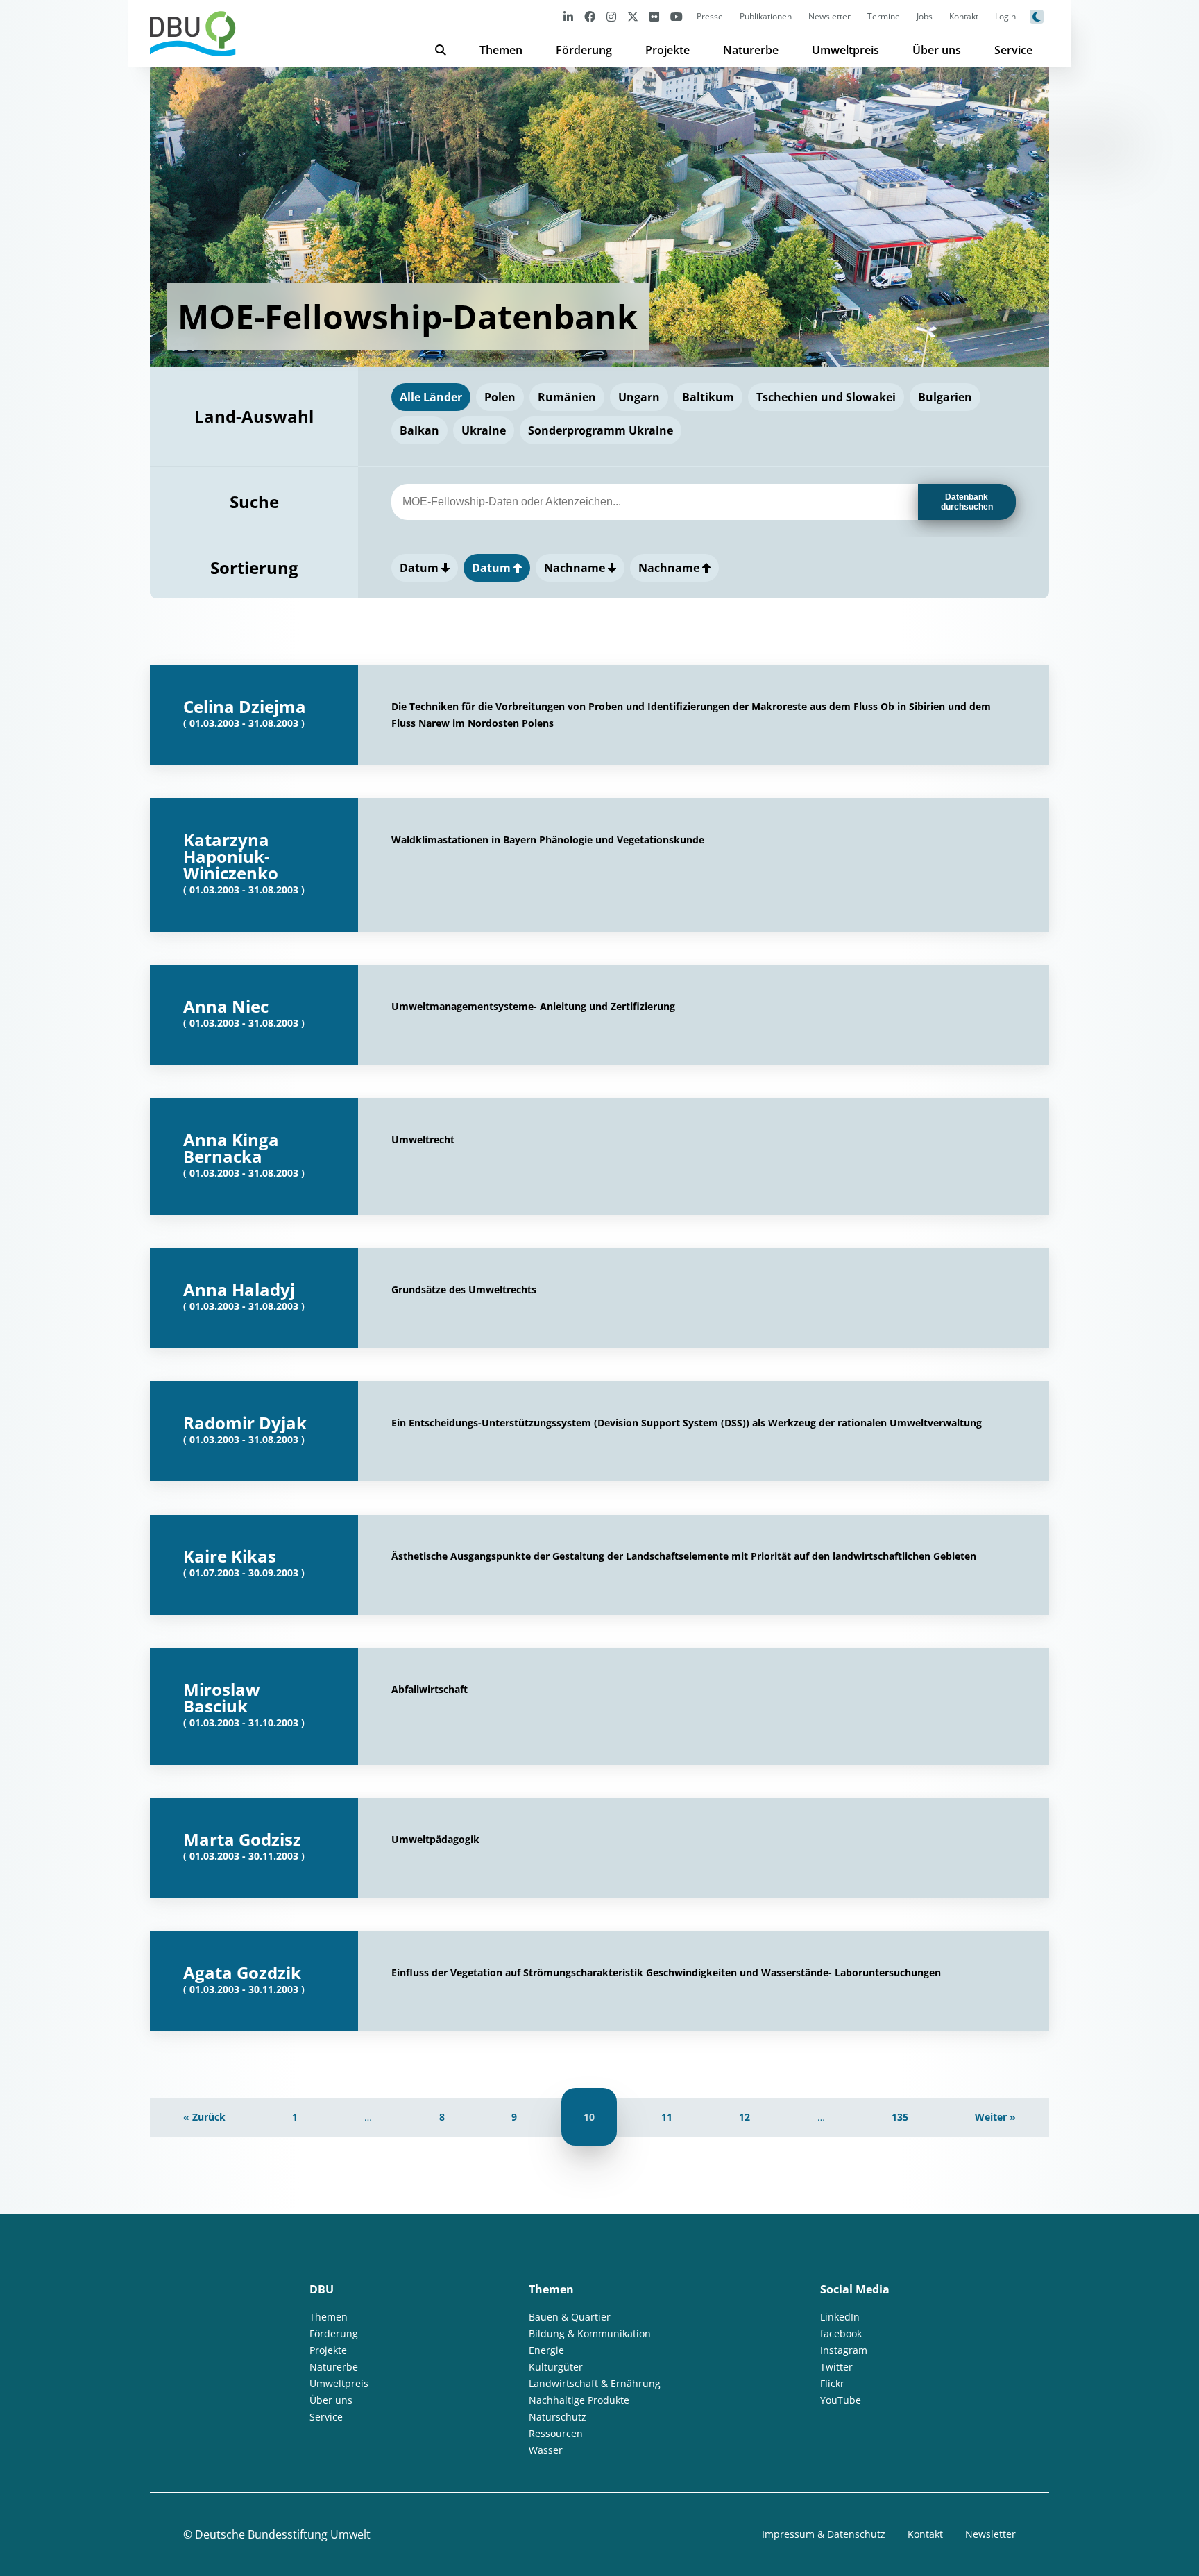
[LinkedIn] (568, 16)
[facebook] (590, 16)
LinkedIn (840, 2317)
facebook (841, 2333)
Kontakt (964, 16)
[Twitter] (633, 16)
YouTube (841, 2400)
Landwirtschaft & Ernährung (595, 2383)
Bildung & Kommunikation (590, 2333)
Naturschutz (558, 2417)
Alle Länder (431, 397)
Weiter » (995, 2117)
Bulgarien (945, 397)
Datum (420, 568)
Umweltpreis (845, 50)
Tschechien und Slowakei (826, 397)
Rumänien (567, 397)
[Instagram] (611, 16)
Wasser (546, 2450)
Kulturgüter (556, 2367)
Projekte (667, 50)
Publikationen (766, 16)
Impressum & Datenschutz (824, 2534)
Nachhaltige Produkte (579, 2400)
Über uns (937, 50)
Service (1013, 50)
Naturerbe (751, 50)
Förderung (584, 50)
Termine (884, 16)
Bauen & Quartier (570, 2317)
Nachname (576, 568)
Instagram (844, 2350)
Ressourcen (556, 2433)
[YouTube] (677, 16)
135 (900, 2117)
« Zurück (204, 2117)
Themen (501, 50)
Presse (710, 16)
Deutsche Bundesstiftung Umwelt (283, 2534)
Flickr (832, 2383)
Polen (500, 397)
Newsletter (830, 16)
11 (667, 2117)
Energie (546, 2350)
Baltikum (708, 397)
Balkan (419, 430)
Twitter (836, 2367)
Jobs (925, 16)
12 (745, 2117)
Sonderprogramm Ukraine (601, 430)
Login (1005, 16)
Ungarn (639, 397)
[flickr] (654, 16)
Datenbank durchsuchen (967, 502)
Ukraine (484, 430)
